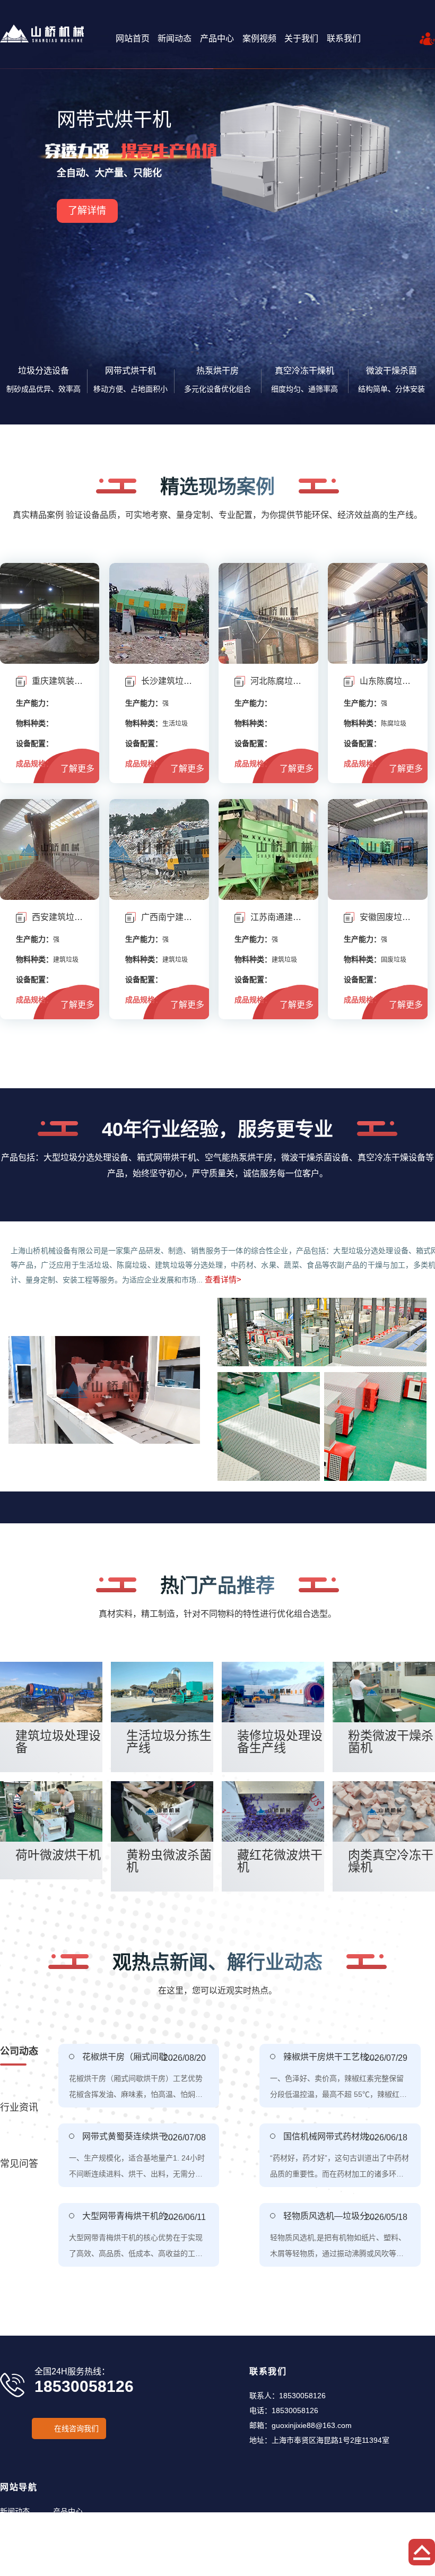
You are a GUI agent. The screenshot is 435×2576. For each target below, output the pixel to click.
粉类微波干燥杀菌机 (391, 1742)
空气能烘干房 (114, 120)
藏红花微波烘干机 (280, 1861)
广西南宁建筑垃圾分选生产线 (167, 917)
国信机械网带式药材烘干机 (331, 2136)
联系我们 (344, 38)
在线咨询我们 (76, 2428)
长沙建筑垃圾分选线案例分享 (167, 681)
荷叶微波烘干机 (58, 1855)
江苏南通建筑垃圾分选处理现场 (276, 917)
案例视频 (259, 38)
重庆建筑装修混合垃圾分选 (58, 681)
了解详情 (87, 192)
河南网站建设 (353, 2572)
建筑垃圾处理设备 (58, 1742)
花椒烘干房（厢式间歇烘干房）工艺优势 (130, 2057)
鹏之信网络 (396, 2572)
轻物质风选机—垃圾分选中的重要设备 (331, 2216)
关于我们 (301, 38)
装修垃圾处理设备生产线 (280, 1742)
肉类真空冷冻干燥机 (391, 1861)
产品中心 (217, 38)
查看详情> (223, 1280)
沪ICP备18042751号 (257, 2572)
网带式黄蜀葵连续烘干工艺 (130, 2136)
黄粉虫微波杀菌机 (169, 1861)
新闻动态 (175, 38)
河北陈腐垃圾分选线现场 (276, 681)
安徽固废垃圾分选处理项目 (385, 917)
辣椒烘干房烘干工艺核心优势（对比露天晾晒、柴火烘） (331, 2057)
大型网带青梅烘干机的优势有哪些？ (130, 2216)
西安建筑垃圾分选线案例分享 (58, 917)
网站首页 (133, 38)
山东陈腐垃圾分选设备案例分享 (385, 681)
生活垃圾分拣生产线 (169, 1742)
